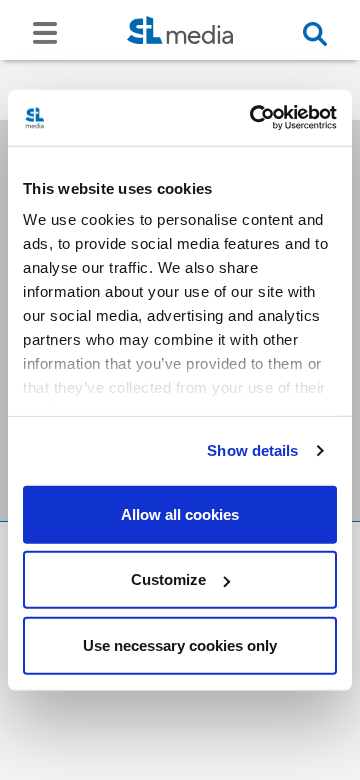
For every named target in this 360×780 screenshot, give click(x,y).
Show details (252, 450)
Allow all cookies (180, 513)
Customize (168, 579)
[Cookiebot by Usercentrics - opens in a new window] (254, 118)
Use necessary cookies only (180, 644)
